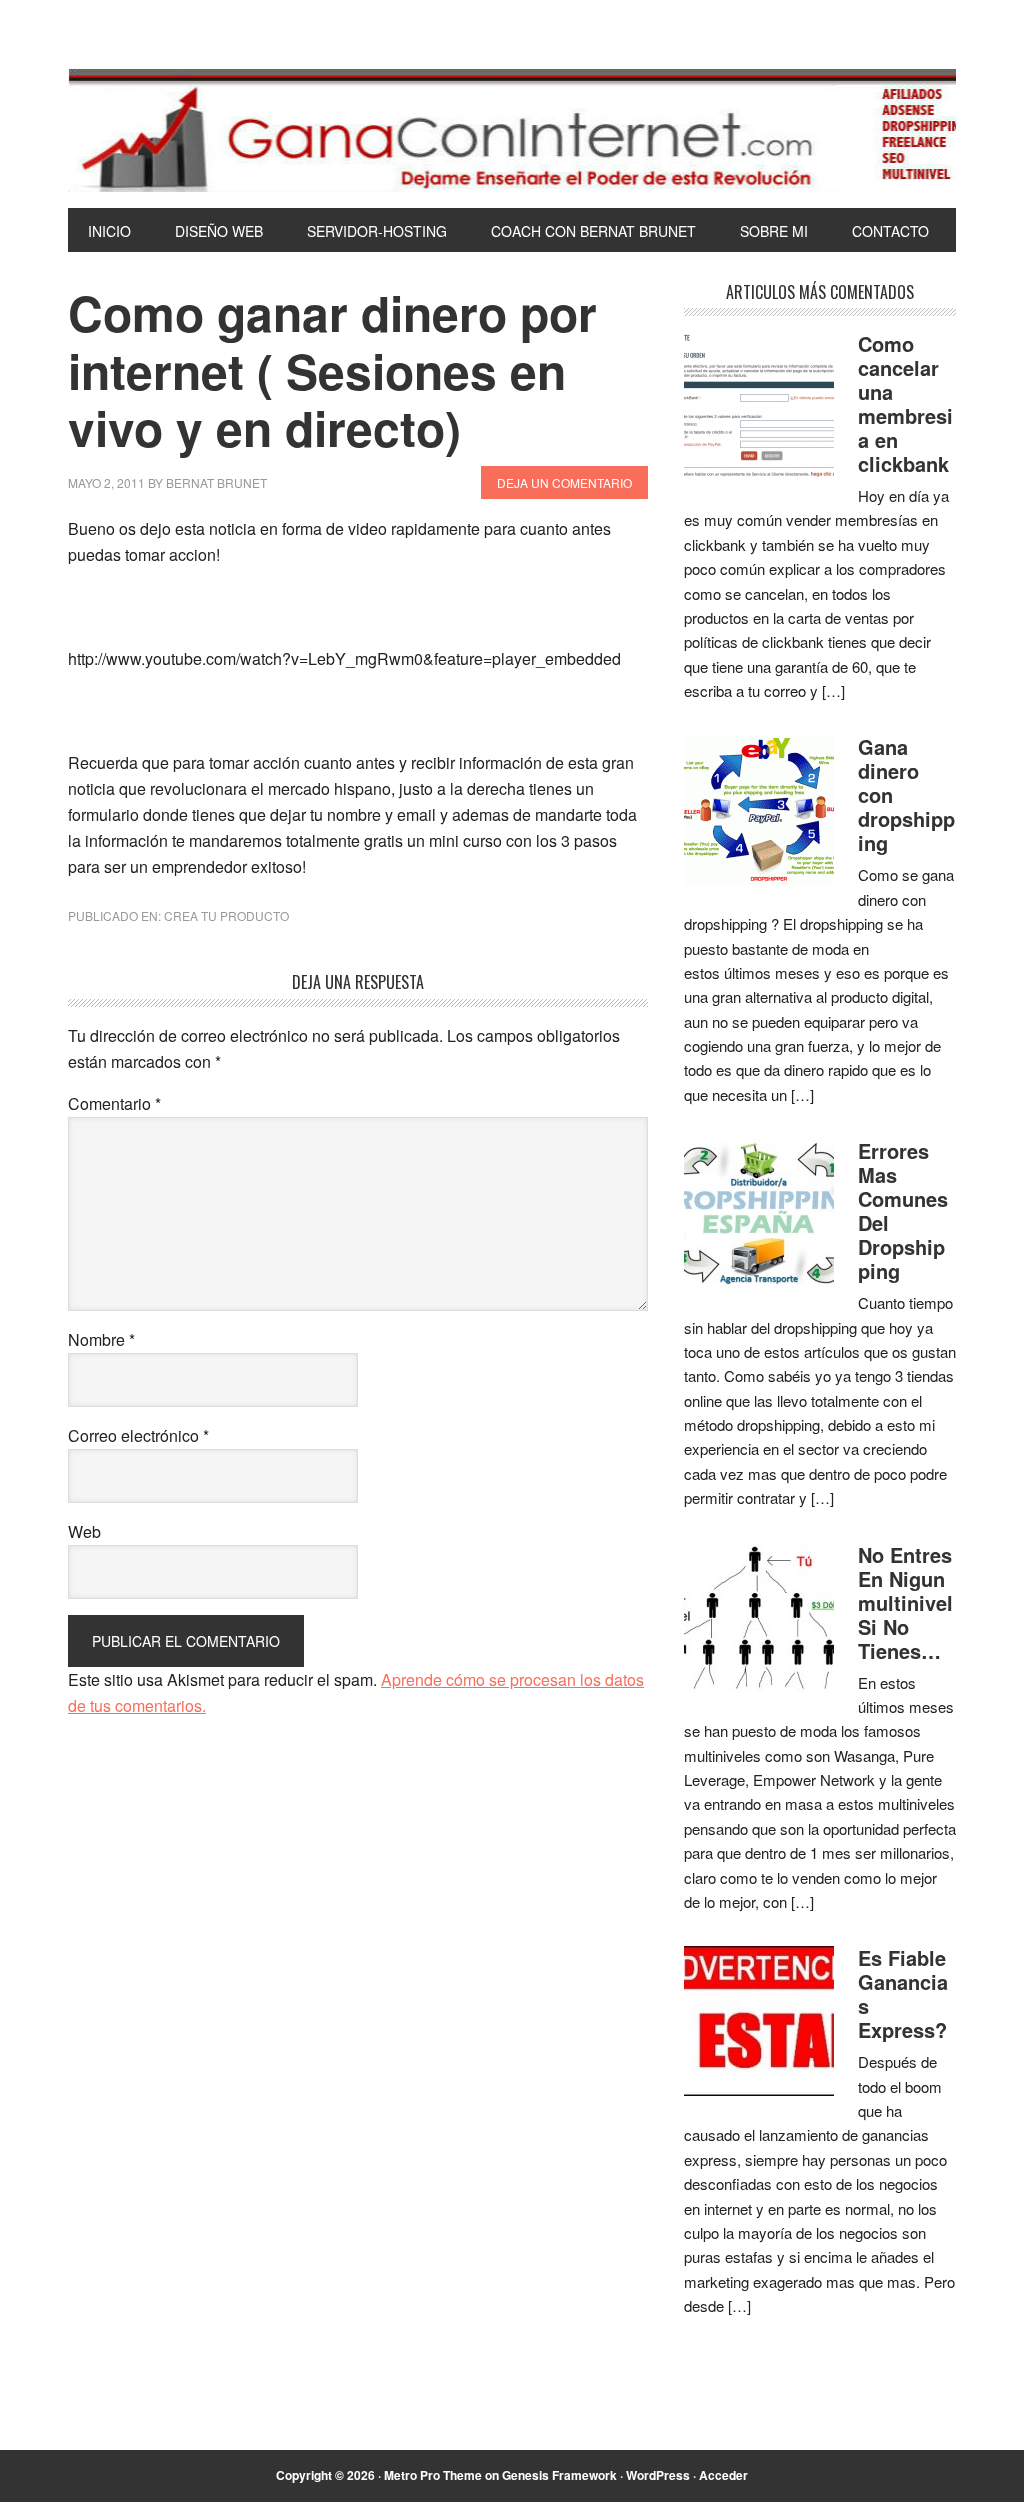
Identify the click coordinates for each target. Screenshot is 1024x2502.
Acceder (723, 2475)
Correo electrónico (138, 1435)
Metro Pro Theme (433, 2475)
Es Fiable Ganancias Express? (903, 1993)
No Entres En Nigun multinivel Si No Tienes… (905, 1602)
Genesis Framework (559, 2475)
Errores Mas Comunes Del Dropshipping (903, 1210)
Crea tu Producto (226, 915)
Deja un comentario (564, 482)
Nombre (101, 1339)
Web (84, 1531)
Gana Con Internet (512, 130)
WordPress (658, 2475)
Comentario (114, 1103)
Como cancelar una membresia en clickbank (905, 403)
